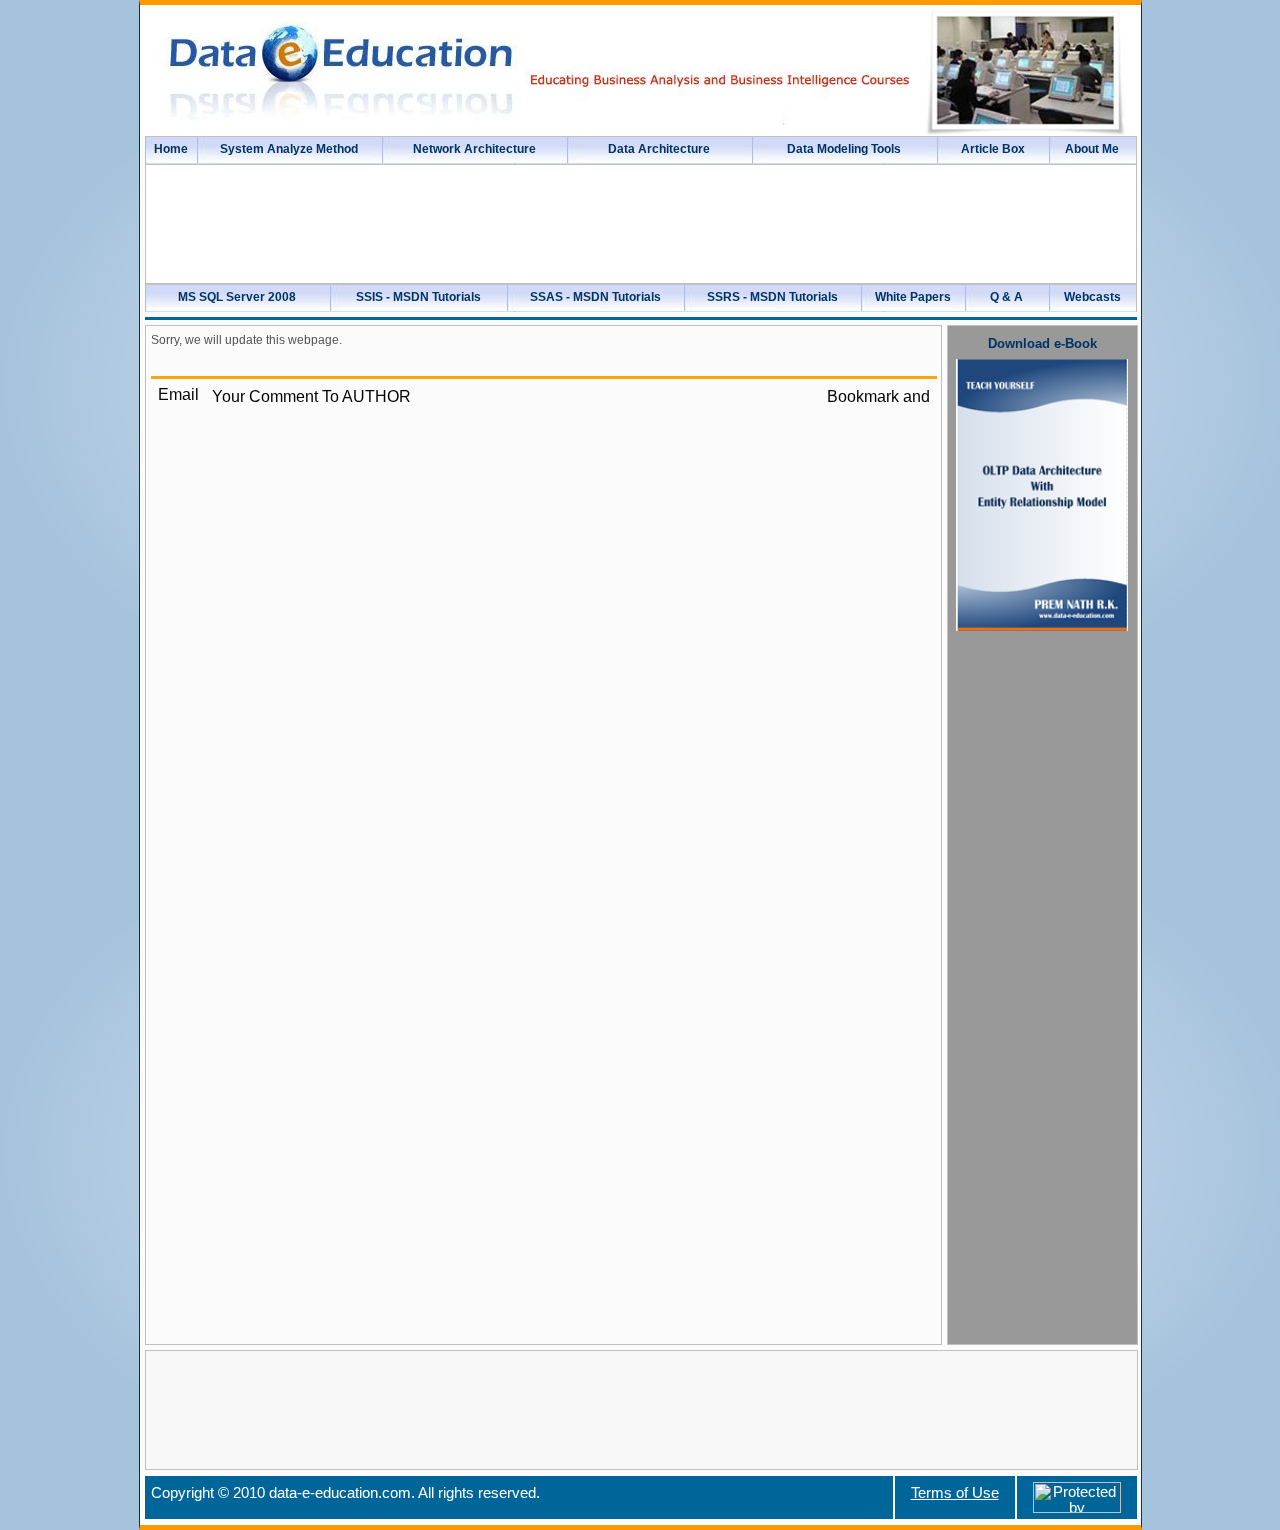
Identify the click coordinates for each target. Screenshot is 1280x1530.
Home (171, 149)
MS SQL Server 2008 (237, 297)
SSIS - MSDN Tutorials (418, 297)
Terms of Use (955, 1493)
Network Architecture (474, 149)
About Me (1092, 149)
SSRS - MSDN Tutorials (772, 297)
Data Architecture (659, 149)
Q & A (1006, 297)
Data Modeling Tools (844, 149)
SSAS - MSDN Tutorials (595, 297)
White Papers (913, 297)
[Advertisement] (1042, 949)
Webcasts (1092, 297)
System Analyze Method (289, 149)
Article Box (993, 149)
